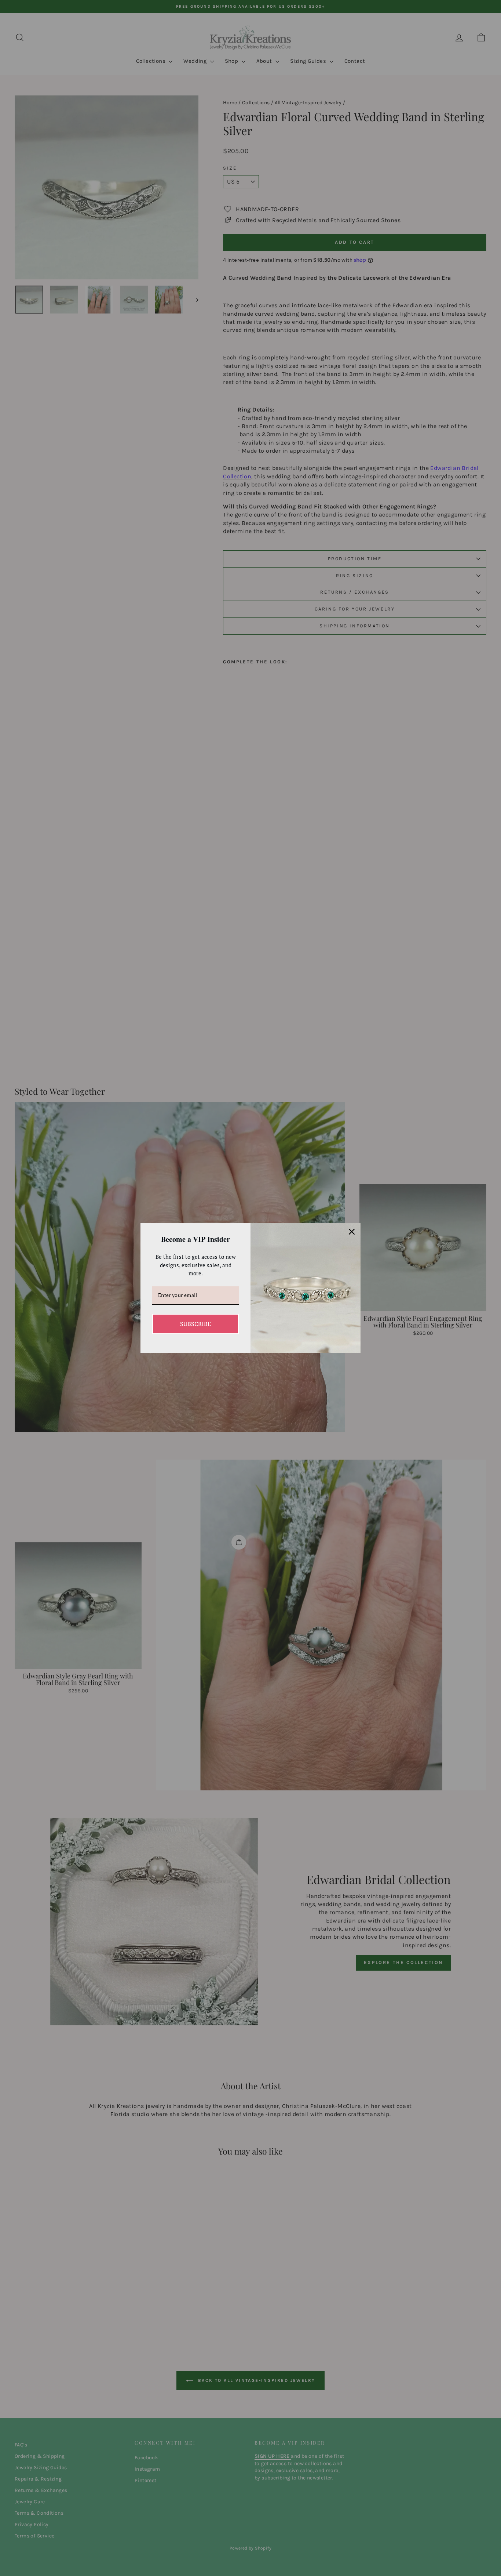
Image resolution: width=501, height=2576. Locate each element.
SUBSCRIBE (195, 1324)
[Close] (352, 1232)
